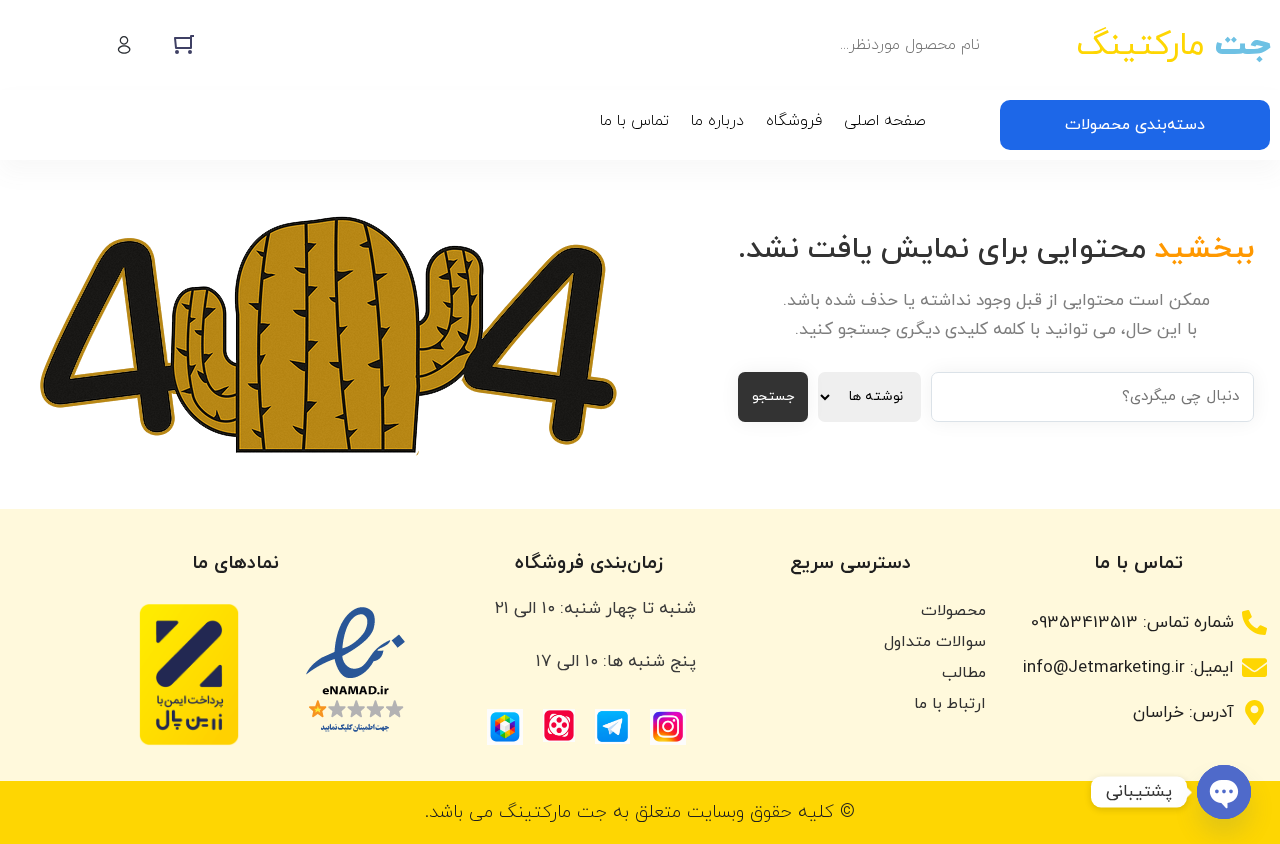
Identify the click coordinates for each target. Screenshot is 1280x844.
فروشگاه (794, 121)
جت (1173, 45)
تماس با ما (634, 121)
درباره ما (717, 121)
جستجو (773, 396)
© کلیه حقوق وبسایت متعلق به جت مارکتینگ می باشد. (640, 812)
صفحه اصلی (885, 121)
